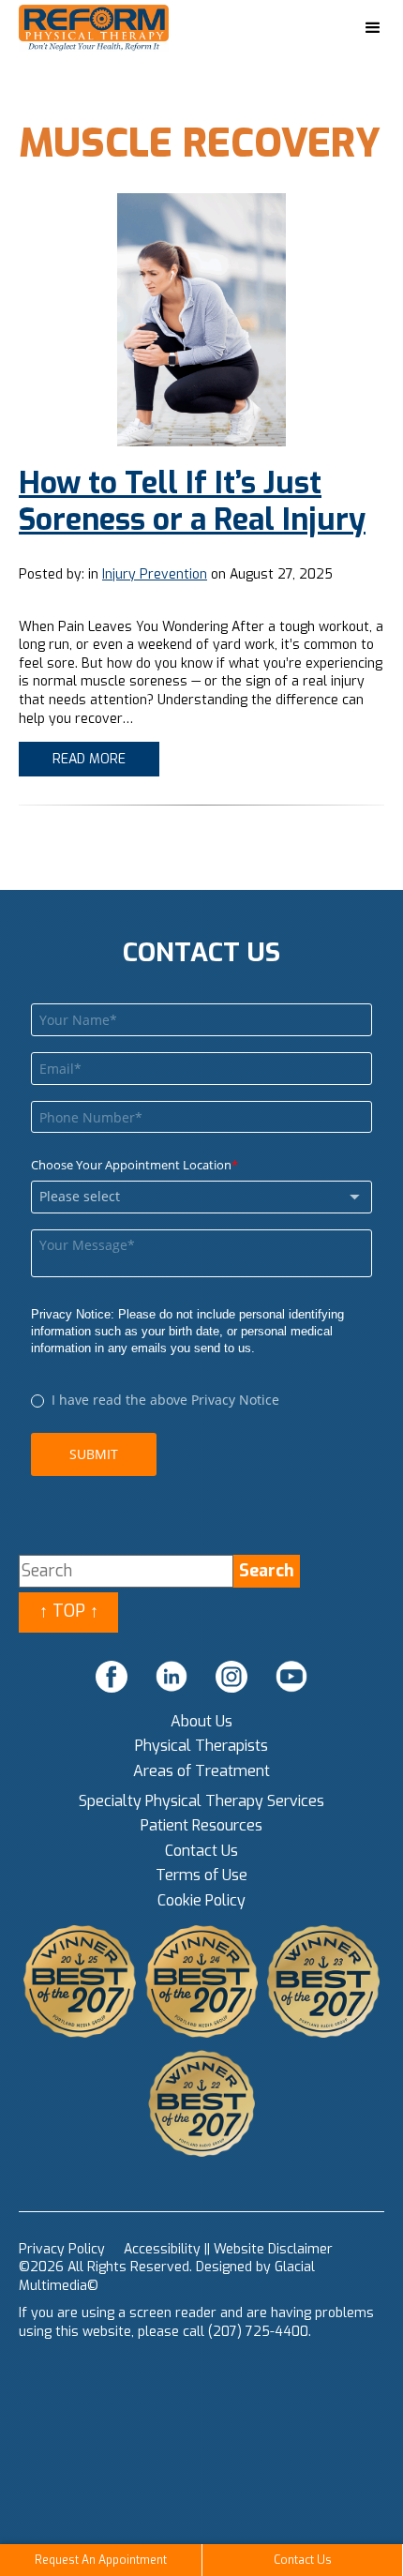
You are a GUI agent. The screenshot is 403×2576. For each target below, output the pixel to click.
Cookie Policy (201, 1900)
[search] (267, 1571)
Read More (89, 759)
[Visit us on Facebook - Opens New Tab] (112, 1677)
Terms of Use (201, 1875)
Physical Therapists (201, 1746)
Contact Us (201, 1851)
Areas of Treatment (201, 1771)
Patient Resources (201, 1825)
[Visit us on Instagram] (231, 1677)
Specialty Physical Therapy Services (201, 1801)
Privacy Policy (62, 2249)
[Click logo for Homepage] (112, 29)
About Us (201, 1721)
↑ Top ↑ (69, 1611)
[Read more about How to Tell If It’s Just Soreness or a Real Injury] (201, 320)
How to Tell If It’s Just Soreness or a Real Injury (192, 501)
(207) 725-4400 (258, 2332)
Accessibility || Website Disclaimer (228, 2249)
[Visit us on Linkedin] (172, 1677)
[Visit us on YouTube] (291, 1677)
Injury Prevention (155, 574)
